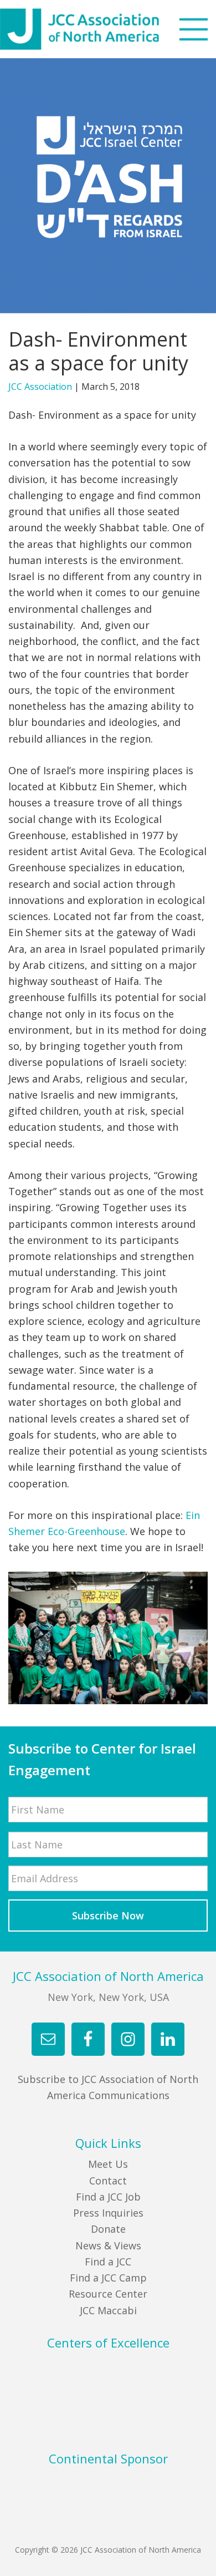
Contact (108, 2181)
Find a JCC (108, 2262)
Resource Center (108, 2294)
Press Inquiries (108, 2213)
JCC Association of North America (100, 29)
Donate (108, 2229)
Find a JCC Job (108, 2197)
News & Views (108, 2245)
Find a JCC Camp (108, 2278)
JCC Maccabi (108, 2310)
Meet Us (108, 2164)
